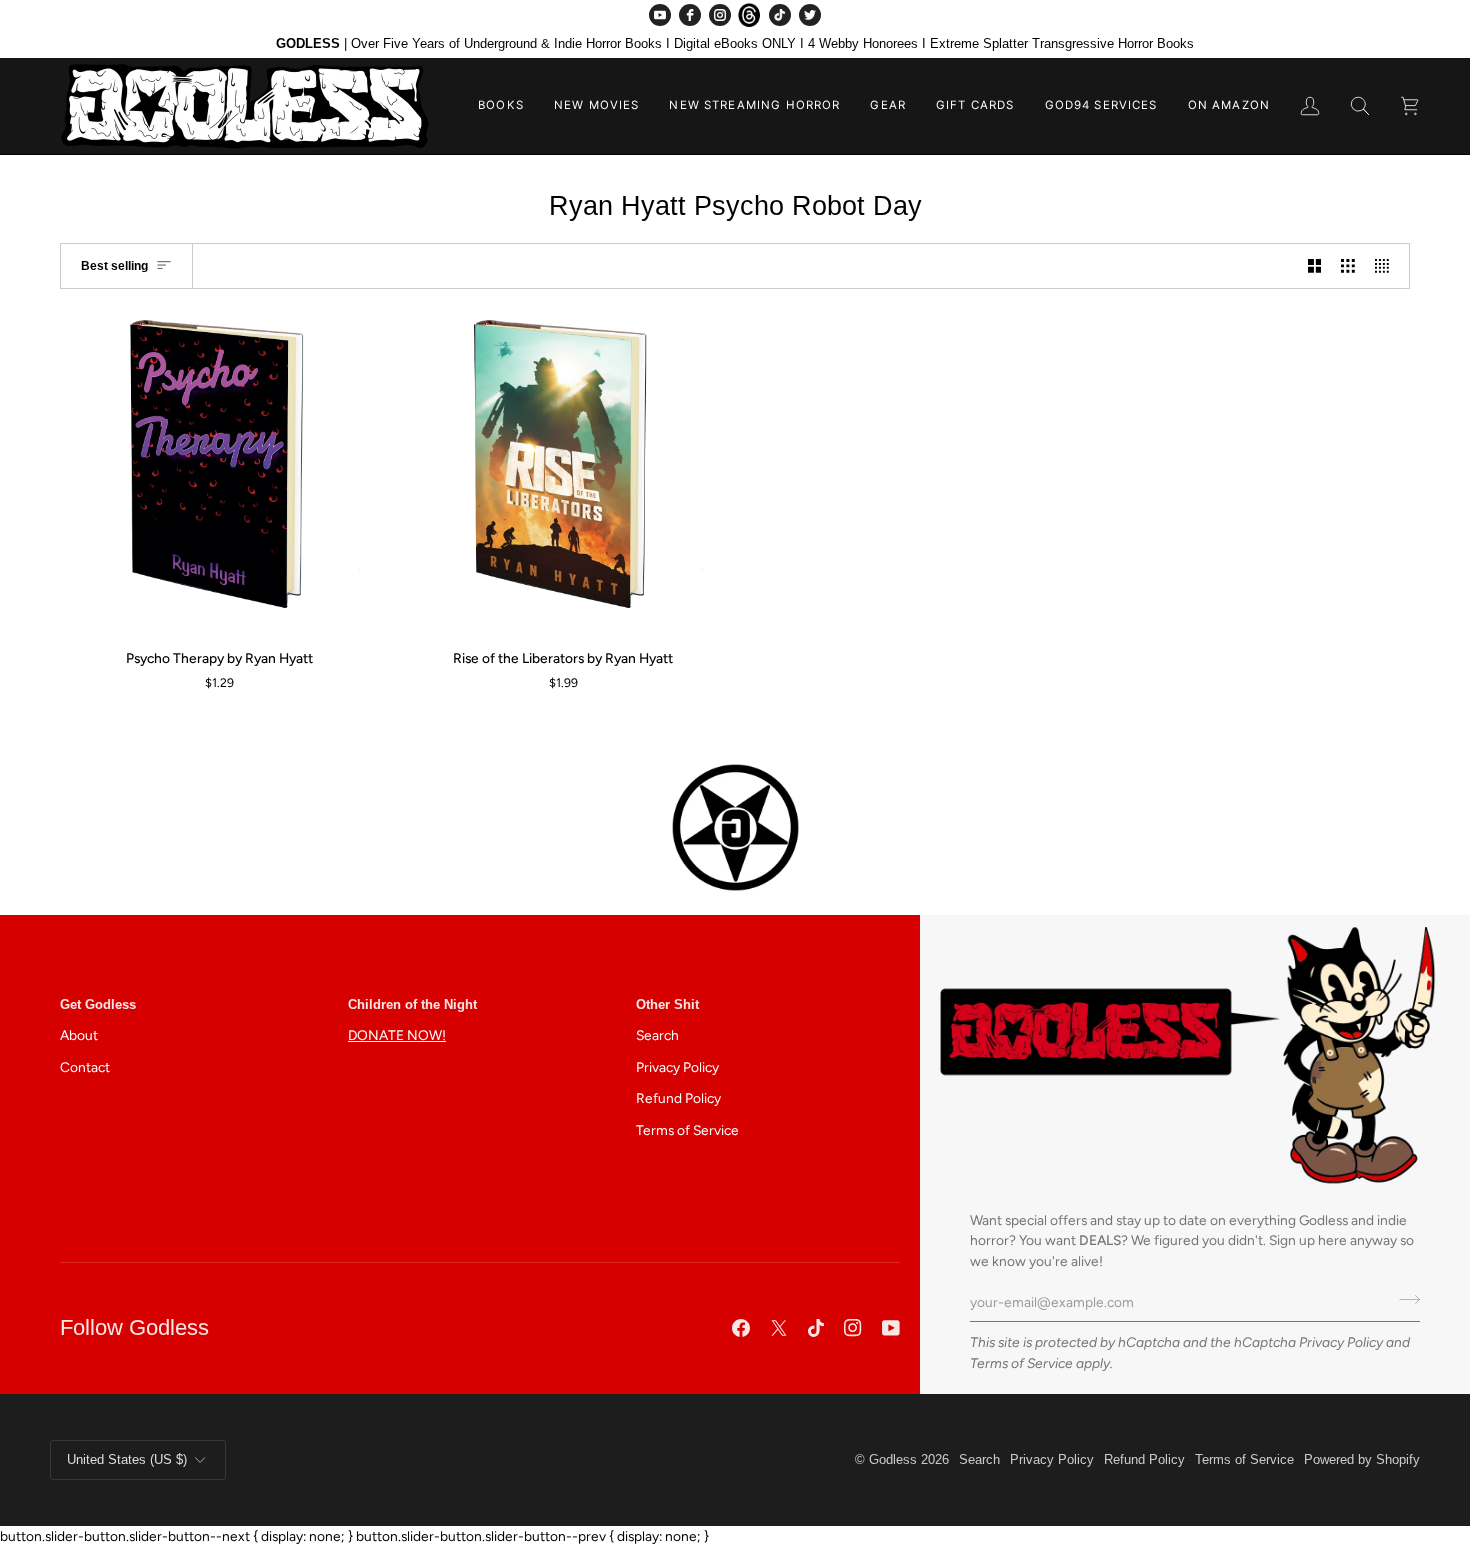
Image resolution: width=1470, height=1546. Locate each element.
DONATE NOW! (397, 1035)
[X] (779, 1328)
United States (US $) (127, 1459)
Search (657, 1035)
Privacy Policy (1341, 1342)
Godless (893, 1459)
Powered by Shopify (1362, 1459)
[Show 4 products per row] (1387, 265)
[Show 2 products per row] (1315, 265)
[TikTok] (780, 15)
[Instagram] (720, 15)
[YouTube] (660, 15)
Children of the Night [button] (412, 1004)
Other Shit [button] (667, 1004)
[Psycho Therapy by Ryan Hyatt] (220, 473)
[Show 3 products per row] (1348, 265)
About (79, 1035)
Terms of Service (1021, 1363)
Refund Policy (678, 1098)
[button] (501, 106)
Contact (85, 1067)
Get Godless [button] (98, 1004)
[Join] (1403, 1300)
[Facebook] (690, 15)
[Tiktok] (816, 1328)
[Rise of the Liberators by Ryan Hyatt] (564, 473)
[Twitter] (810, 15)
